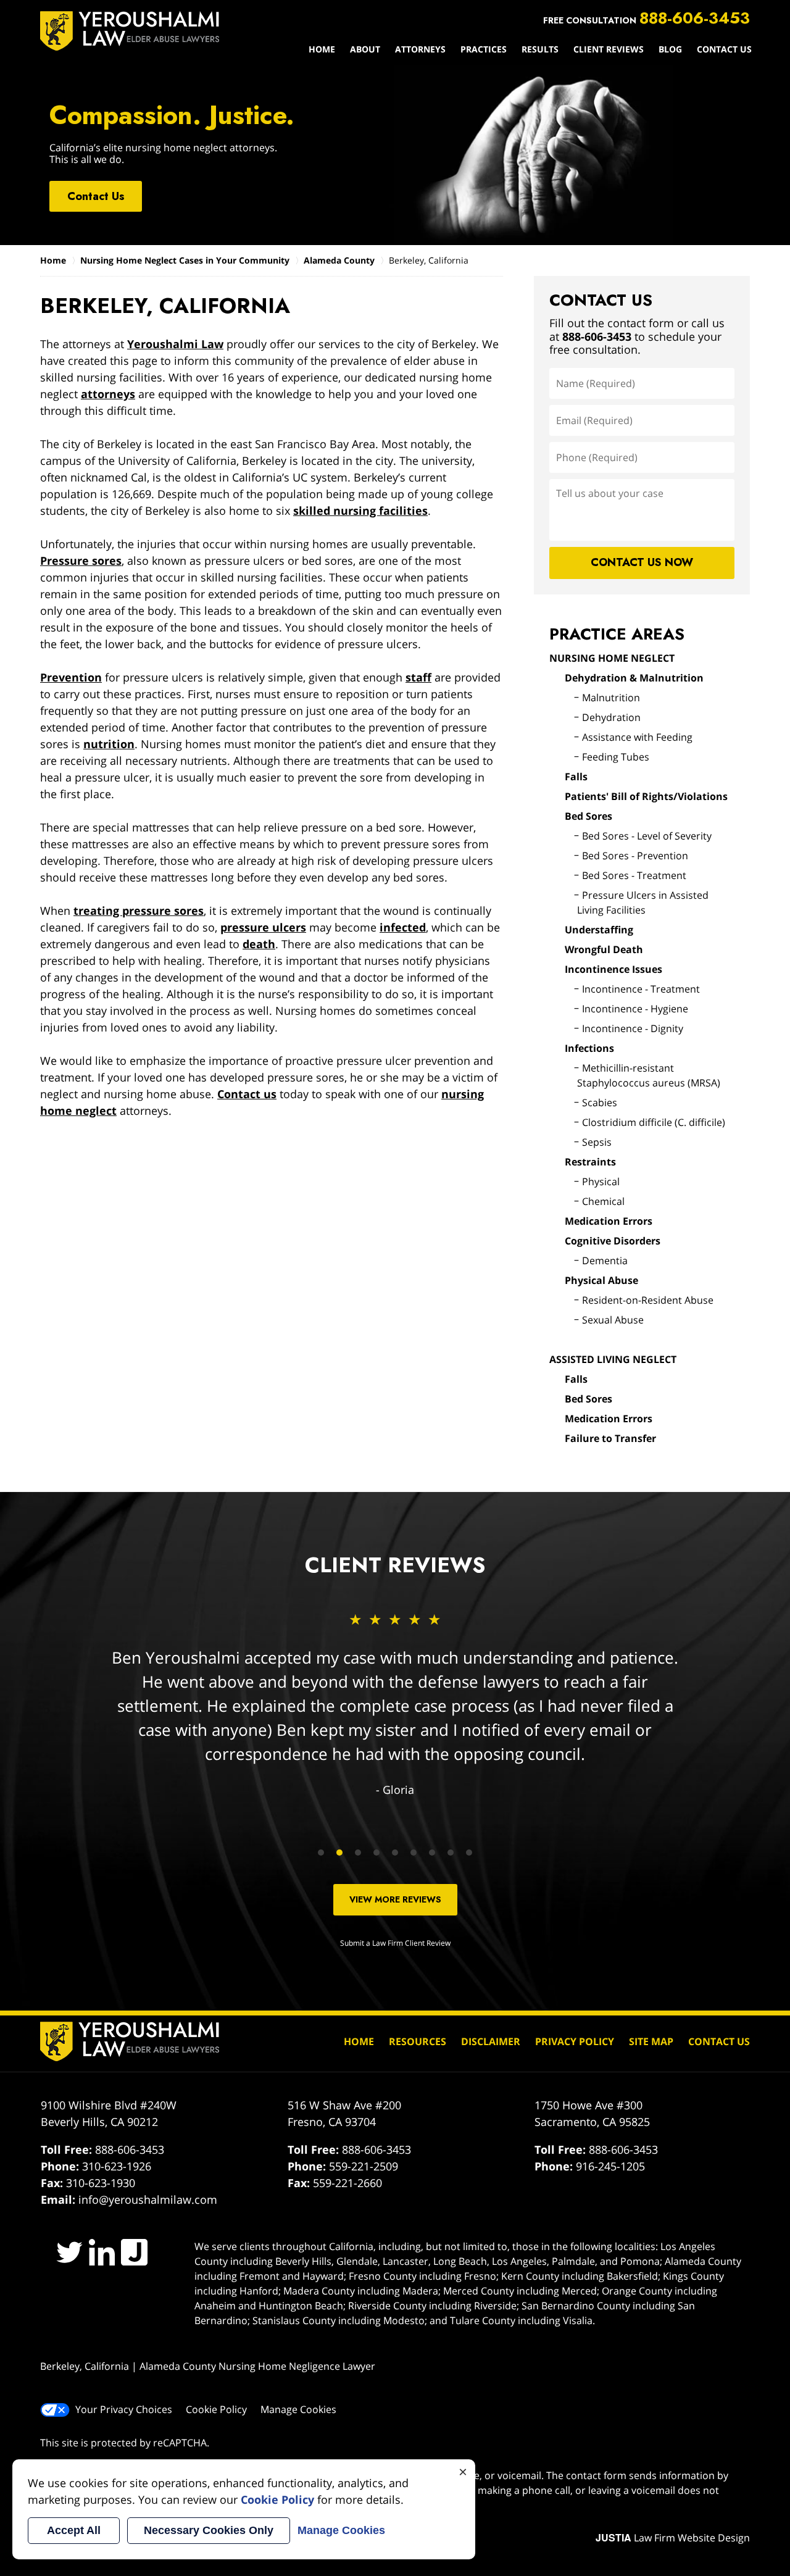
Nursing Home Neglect (612, 658)
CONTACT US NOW (642, 562)
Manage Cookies (298, 2409)
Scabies (600, 1103)
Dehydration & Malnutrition (634, 678)
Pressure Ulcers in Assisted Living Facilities (643, 902)
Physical (601, 1182)
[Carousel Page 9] (469, 1853)
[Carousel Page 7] (432, 1853)
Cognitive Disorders (613, 1241)
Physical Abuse (601, 1280)
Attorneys (420, 49)
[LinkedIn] (102, 2252)
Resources (418, 2041)
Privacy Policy (575, 2041)
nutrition (109, 744)
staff (418, 677)
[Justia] (134, 2252)
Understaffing (599, 930)
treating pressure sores (139, 911)
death (259, 944)
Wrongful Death (604, 949)
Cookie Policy (216, 2409)
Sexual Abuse (613, 1320)
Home (322, 49)
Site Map (651, 2041)
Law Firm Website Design (673, 2538)
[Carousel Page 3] (358, 1853)
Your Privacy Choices (124, 2409)
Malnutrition (611, 698)
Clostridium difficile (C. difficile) (654, 1122)
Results (540, 49)
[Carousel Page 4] (376, 1853)
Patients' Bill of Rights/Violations (646, 796)
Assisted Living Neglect (613, 1359)
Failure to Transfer (610, 1438)
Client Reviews (609, 49)
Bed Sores (588, 816)
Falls (576, 777)
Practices (484, 49)
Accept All (74, 2530)
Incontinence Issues (613, 969)
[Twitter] (69, 2252)
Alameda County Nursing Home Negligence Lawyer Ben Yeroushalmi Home (130, 31)
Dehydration (611, 717)
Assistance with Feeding (637, 737)
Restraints (590, 1162)
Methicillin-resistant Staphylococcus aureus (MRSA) (649, 1075)
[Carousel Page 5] (395, 1853)
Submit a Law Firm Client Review (395, 1943)
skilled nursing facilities (360, 511)
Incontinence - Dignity (633, 1028)
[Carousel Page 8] (451, 1853)
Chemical (603, 1201)
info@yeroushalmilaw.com (148, 2199)
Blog (670, 49)
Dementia (605, 1261)
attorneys (108, 394)
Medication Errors (609, 1221)
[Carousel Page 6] (414, 1853)
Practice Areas (617, 634)
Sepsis (597, 1142)
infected (403, 927)
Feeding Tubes (616, 757)
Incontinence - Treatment (641, 989)
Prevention (71, 677)
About (365, 49)
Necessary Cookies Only (209, 2530)
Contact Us (724, 49)
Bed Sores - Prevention (635, 856)
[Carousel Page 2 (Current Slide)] (339, 1853)
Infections (589, 1048)
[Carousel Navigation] (395, 1852)
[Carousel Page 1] (321, 1853)
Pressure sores (81, 561)
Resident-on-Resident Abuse (648, 1300)
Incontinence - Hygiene (635, 1009)
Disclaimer (491, 2041)
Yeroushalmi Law (175, 344)
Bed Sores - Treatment (634, 875)
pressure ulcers (263, 927)
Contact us (247, 1094)
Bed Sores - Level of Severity (647, 836)
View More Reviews (395, 1899)
